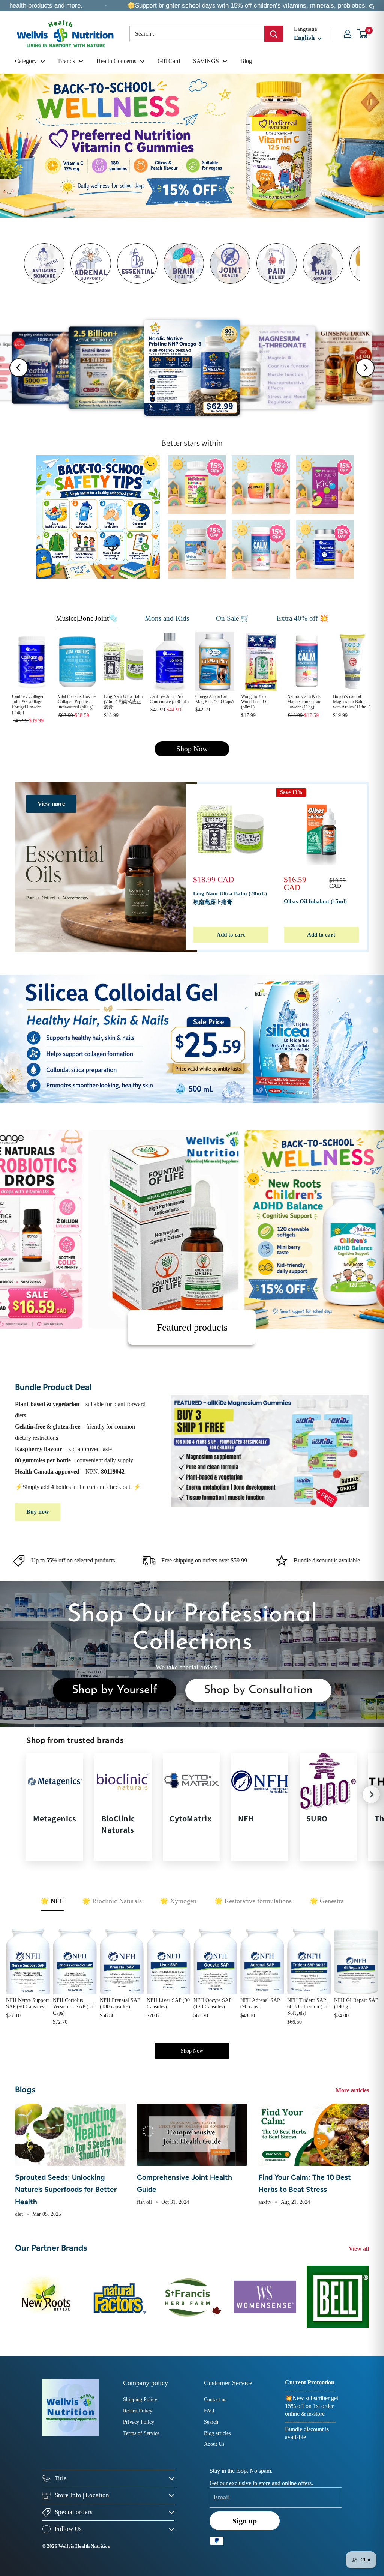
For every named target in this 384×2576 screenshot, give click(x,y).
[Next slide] (365, 368)
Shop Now (192, 749)
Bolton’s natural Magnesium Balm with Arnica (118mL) (352, 702)
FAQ (209, 2411)
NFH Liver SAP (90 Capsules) (168, 2003)
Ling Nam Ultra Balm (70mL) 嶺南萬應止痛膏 (123, 702)
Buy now (38, 1512)
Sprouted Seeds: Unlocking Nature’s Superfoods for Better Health (66, 2190)
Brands (67, 61)
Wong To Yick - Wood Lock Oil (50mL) (255, 702)
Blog (246, 61)
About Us (214, 2444)
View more (51, 804)
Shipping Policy (140, 2399)
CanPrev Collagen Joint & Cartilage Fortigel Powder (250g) (28, 705)
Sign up (245, 2521)
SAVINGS (206, 61)
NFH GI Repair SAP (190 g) (356, 2003)
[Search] (274, 34)
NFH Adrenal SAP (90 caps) (260, 2003)
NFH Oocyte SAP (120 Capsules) (212, 2003)
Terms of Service (141, 2433)
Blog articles (217, 2433)
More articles (353, 2090)
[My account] (348, 34)
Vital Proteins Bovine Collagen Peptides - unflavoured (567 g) (77, 702)
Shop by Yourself (115, 1690)
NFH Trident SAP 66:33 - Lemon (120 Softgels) (309, 2007)
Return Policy (138, 2411)
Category (26, 61)
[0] (363, 34)
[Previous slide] (19, 368)
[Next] (367, 867)
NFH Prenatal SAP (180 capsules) (120, 2003)
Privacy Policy (139, 2422)
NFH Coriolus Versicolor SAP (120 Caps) (75, 2007)
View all (360, 2249)
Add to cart (231, 935)
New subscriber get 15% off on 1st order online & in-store (312, 2406)
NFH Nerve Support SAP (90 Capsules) (28, 2003)
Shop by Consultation (258, 1690)
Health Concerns (116, 61)
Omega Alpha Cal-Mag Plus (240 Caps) (214, 699)
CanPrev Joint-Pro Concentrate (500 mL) (169, 699)
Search (211, 2422)
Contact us (215, 2399)
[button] (371, 1794)
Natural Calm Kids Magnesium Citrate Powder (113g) (304, 702)
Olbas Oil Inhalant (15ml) (315, 901)
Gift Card (169, 61)
